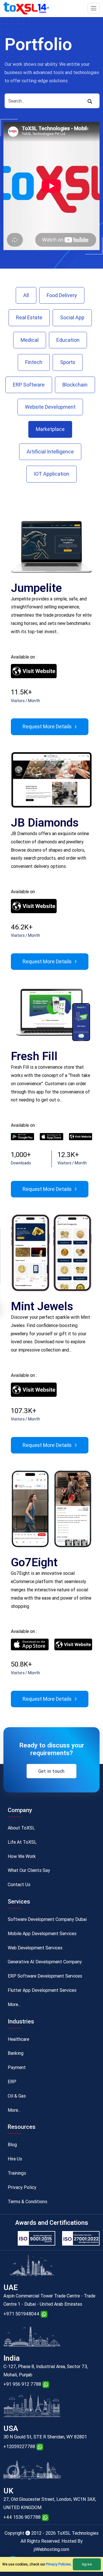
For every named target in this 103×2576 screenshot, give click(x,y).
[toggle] (94, 8)
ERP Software (29, 385)
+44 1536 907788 (22, 2517)
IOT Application (51, 474)
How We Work (22, 1856)
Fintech (34, 362)
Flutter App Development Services (42, 1990)
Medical (30, 340)
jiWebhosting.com (51, 2549)
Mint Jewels (42, 1306)
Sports (68, 362)
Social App (72, 317)
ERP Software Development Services (45, 1976)
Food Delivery (62, 295)
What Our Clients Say (29, 1870)
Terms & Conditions (27, 2202)
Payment (17, 2067)
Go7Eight (34, 1562)
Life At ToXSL (22, 1842)
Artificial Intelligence (50, 452)
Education (68, 340)
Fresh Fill (34, 1056)
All (26, 295)
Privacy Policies (59, 2564)
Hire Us (15, 2159)
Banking (16, 2053)
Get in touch (51, 1771)
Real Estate (29, 317)
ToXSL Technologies (78, 2533)
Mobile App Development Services (42, 1934)
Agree (87, 2564)
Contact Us (19, 1885)
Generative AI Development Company (45, 1962)
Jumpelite (36, 588)
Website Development (50, 407)
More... (14, 2004)
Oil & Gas (17, 2096)
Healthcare (18, 2039)
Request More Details (47, 726)
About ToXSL (21, 1828)
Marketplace (50, 429)
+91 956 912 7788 (22, 2384)
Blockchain (75, 385)
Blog (12, 2145)
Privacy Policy (22, 2187)
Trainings (17, 2173)
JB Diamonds (45, 823)
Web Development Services (35, 1948)
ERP (12, 2082)
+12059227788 (19, 2447)
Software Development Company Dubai (47, 1919)
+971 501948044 (21, 2314)
